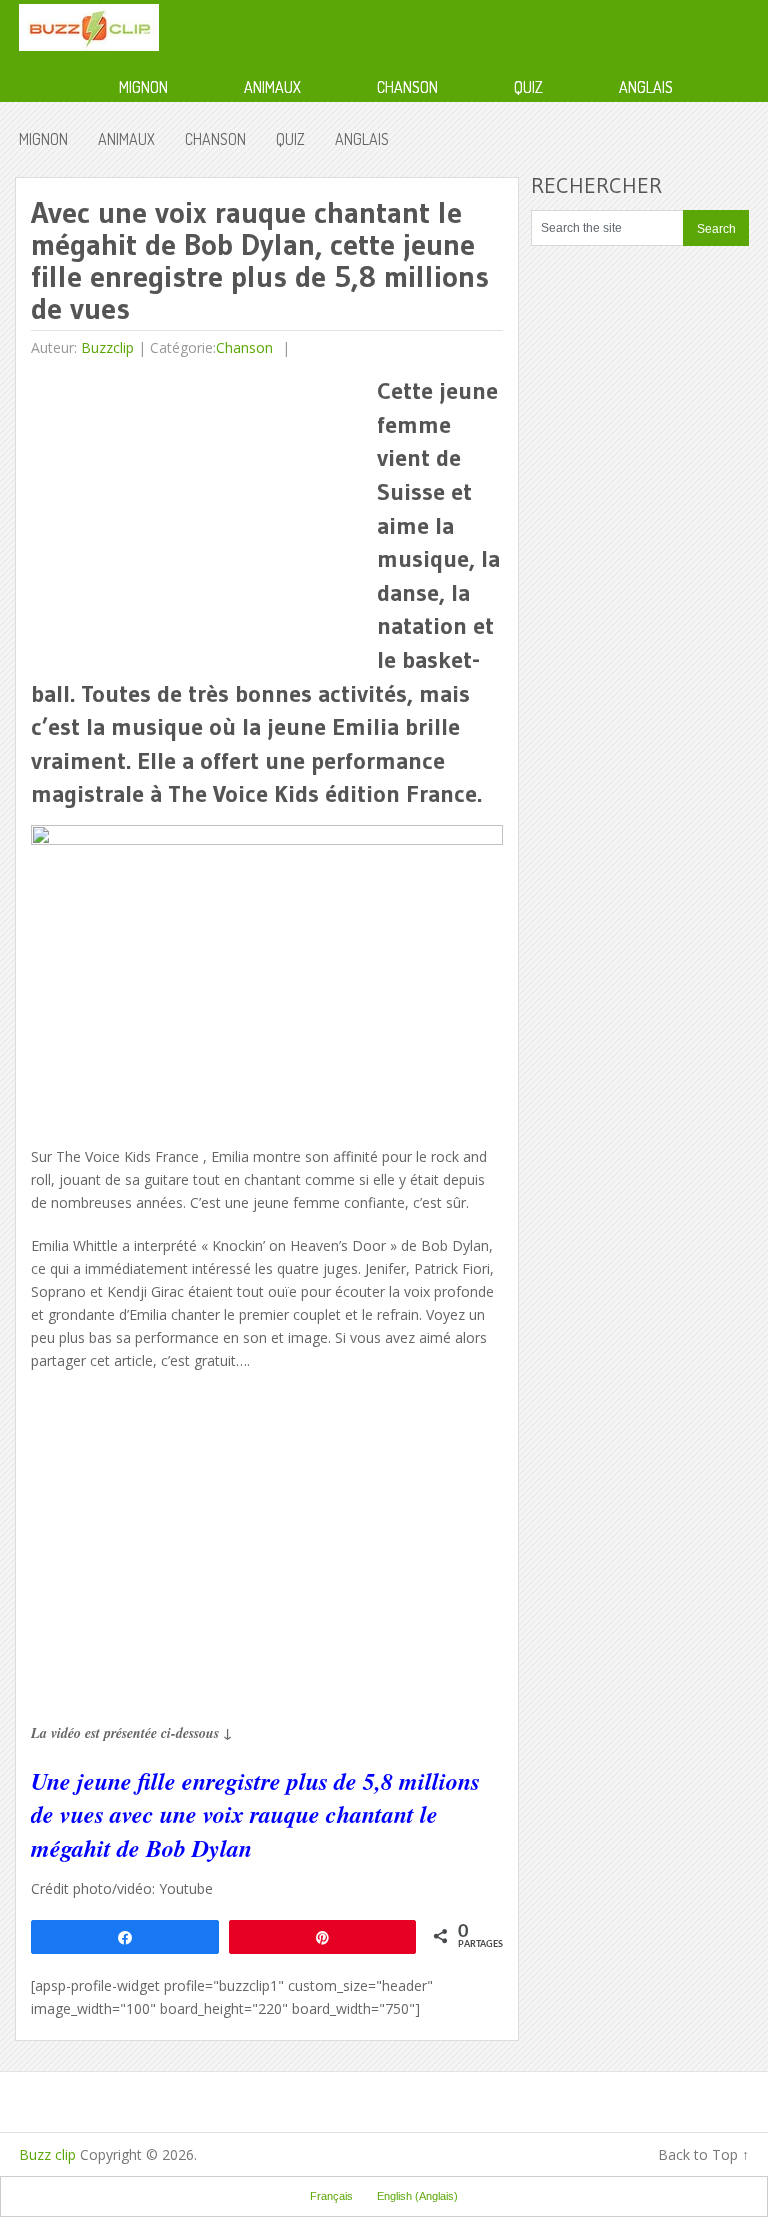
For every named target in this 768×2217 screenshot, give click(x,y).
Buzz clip (47, 2154)
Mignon (143, 87)
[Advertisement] (199, 514)
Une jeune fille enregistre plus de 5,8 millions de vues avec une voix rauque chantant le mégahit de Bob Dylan (255, 1814)
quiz (528, 87)
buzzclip (107, 347)
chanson (407, 87)
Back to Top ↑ (703, 2154)
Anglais (646, 87)
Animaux (272, 87)
